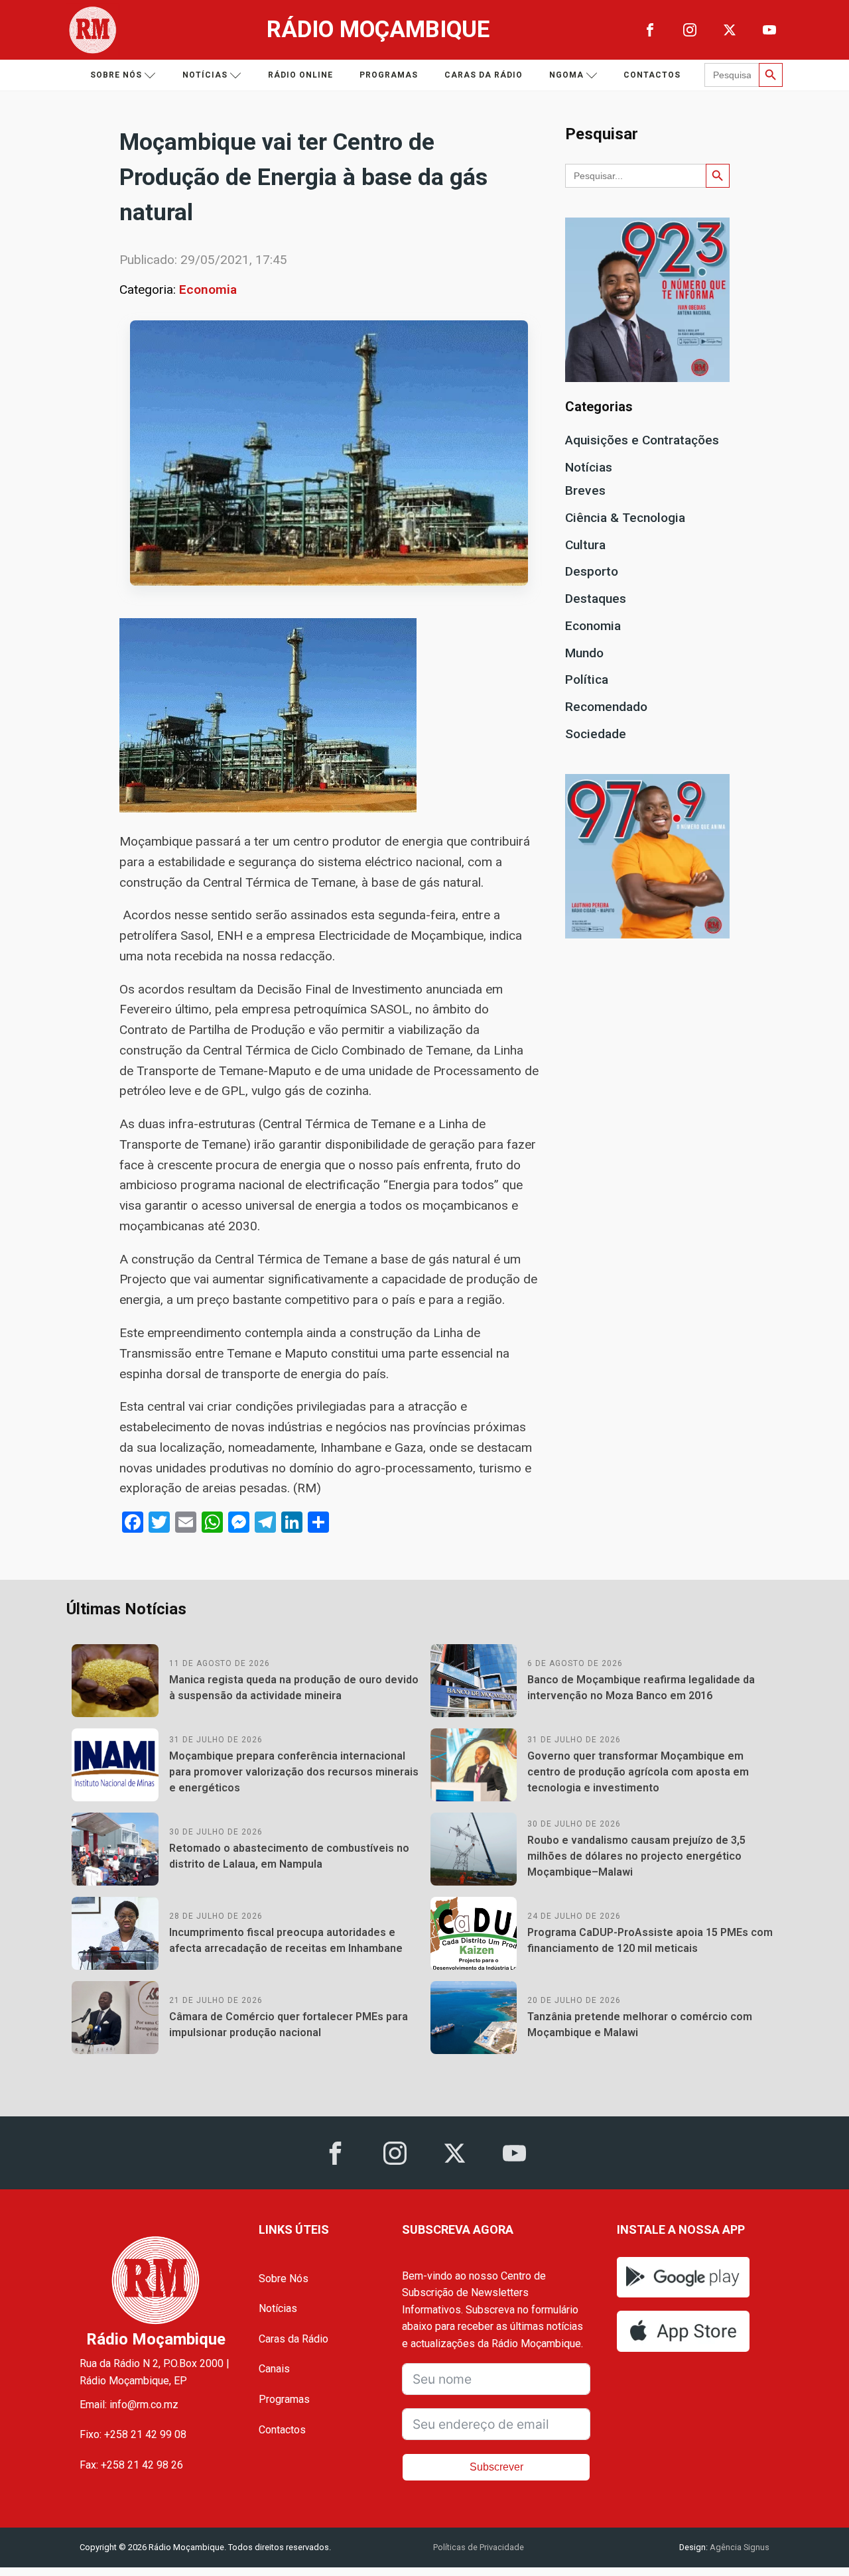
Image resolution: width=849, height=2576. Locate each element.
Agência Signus (739, 2547)
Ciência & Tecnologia (625, 518)
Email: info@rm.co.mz (129, 2405)
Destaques (596, 599)
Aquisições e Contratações (642, 440)
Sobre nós (116, 75)
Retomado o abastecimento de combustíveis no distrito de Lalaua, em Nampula (289, 1856)
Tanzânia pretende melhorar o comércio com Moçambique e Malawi (640, 2025)
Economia (208, 290)
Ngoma (566, 75)
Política (587, 679)
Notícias (205, 75)
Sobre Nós (284, 2279)
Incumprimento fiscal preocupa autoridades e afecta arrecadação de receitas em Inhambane (286, 1940)
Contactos (652, 75)
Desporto (592, 571)
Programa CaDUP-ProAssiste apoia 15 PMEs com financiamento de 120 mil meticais (650, 1940)
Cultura (585, 545)
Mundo (584, 653)
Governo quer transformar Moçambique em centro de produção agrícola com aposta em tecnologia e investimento (638, 1772)
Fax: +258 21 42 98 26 (131, 2465)
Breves (585, 490)
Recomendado (606, 707)
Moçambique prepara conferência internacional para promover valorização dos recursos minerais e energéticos (294, 1772)
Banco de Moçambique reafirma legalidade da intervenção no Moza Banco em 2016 (641, 1688)
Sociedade (596, 734)
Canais (274, 2369)
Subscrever (496, 2467)
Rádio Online (300, 75)
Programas (389, 75)
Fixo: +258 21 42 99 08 (133, 2434)
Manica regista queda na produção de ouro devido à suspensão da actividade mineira (294, 1688)
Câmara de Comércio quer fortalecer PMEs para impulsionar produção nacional (289, 2025)
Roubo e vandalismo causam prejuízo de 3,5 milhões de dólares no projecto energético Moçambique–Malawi (636, 1856)
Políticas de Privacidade (479, 2547)
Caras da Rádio (484, 75)
